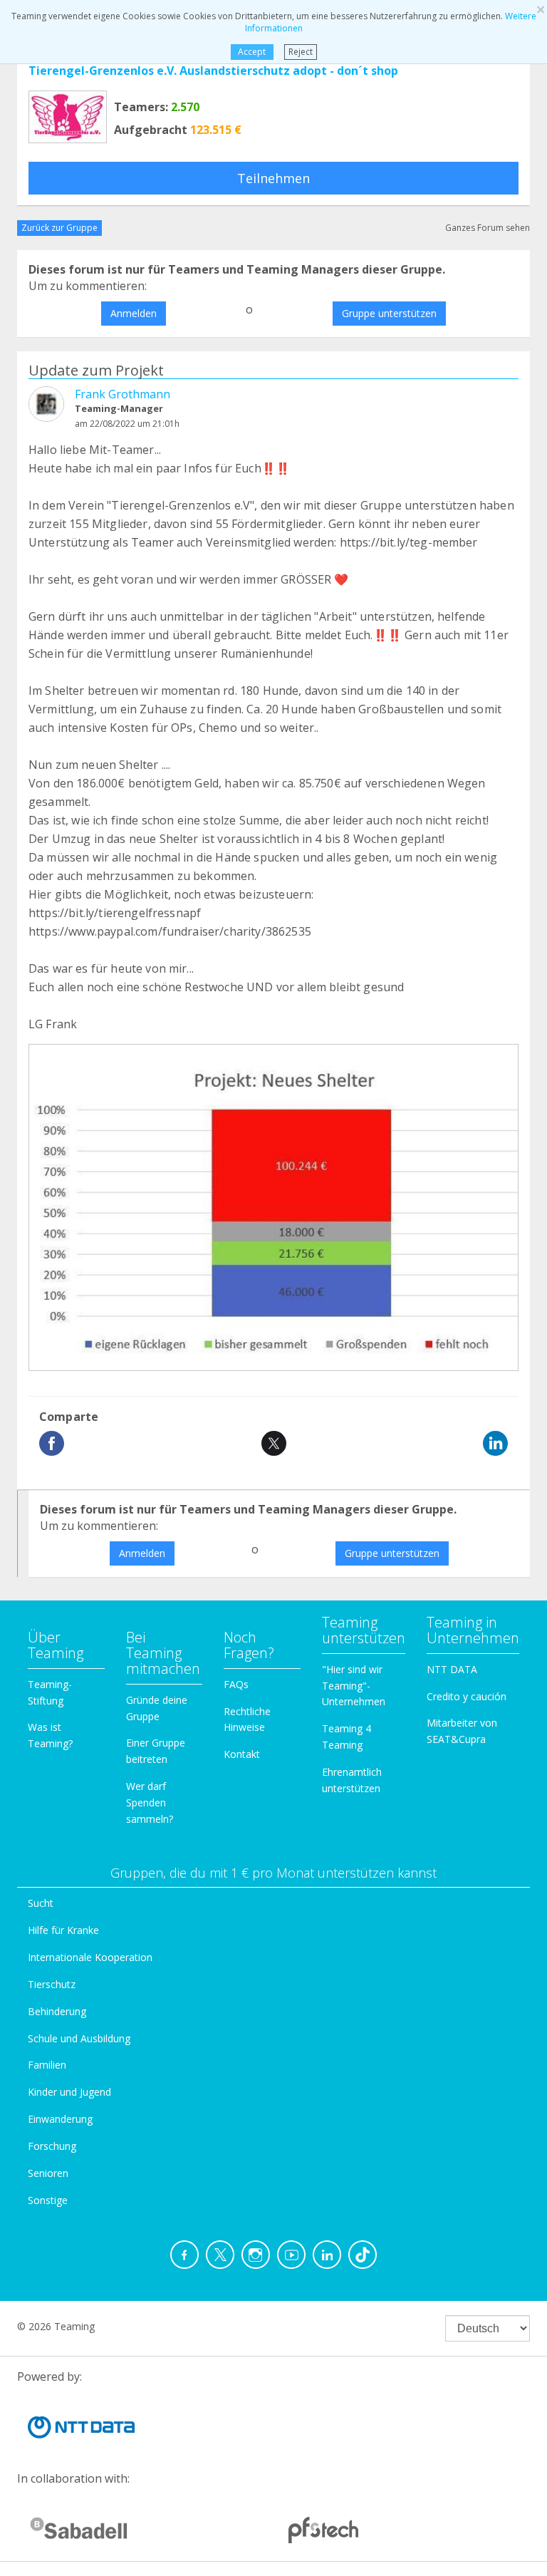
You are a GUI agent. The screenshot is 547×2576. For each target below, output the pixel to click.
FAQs (236, 1684)
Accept (252, 52)
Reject (301, 52)
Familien (47, 2065)
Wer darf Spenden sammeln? (150, 1802)
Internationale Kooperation (90, 1957)
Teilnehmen (273, 178)
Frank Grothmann (123, 394)
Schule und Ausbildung (79, 2038)
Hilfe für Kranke (63, 1930)
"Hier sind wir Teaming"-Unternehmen (354, 1686)
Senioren (48, 2173)
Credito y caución (467, 1696)
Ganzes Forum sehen (488, 228)
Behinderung (57, 2011)
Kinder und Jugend (69, 2092)
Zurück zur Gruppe (59, 228)
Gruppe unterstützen (389, 313)
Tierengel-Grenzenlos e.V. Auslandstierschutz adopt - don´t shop (213, 71)
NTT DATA (452, 1669)
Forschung (52, 2146)
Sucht (41, 1903)
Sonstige (48, 2200)
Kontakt (242, 1754)
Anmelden (134, 313)
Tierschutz (52, 1984)
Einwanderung (60, 2119)
